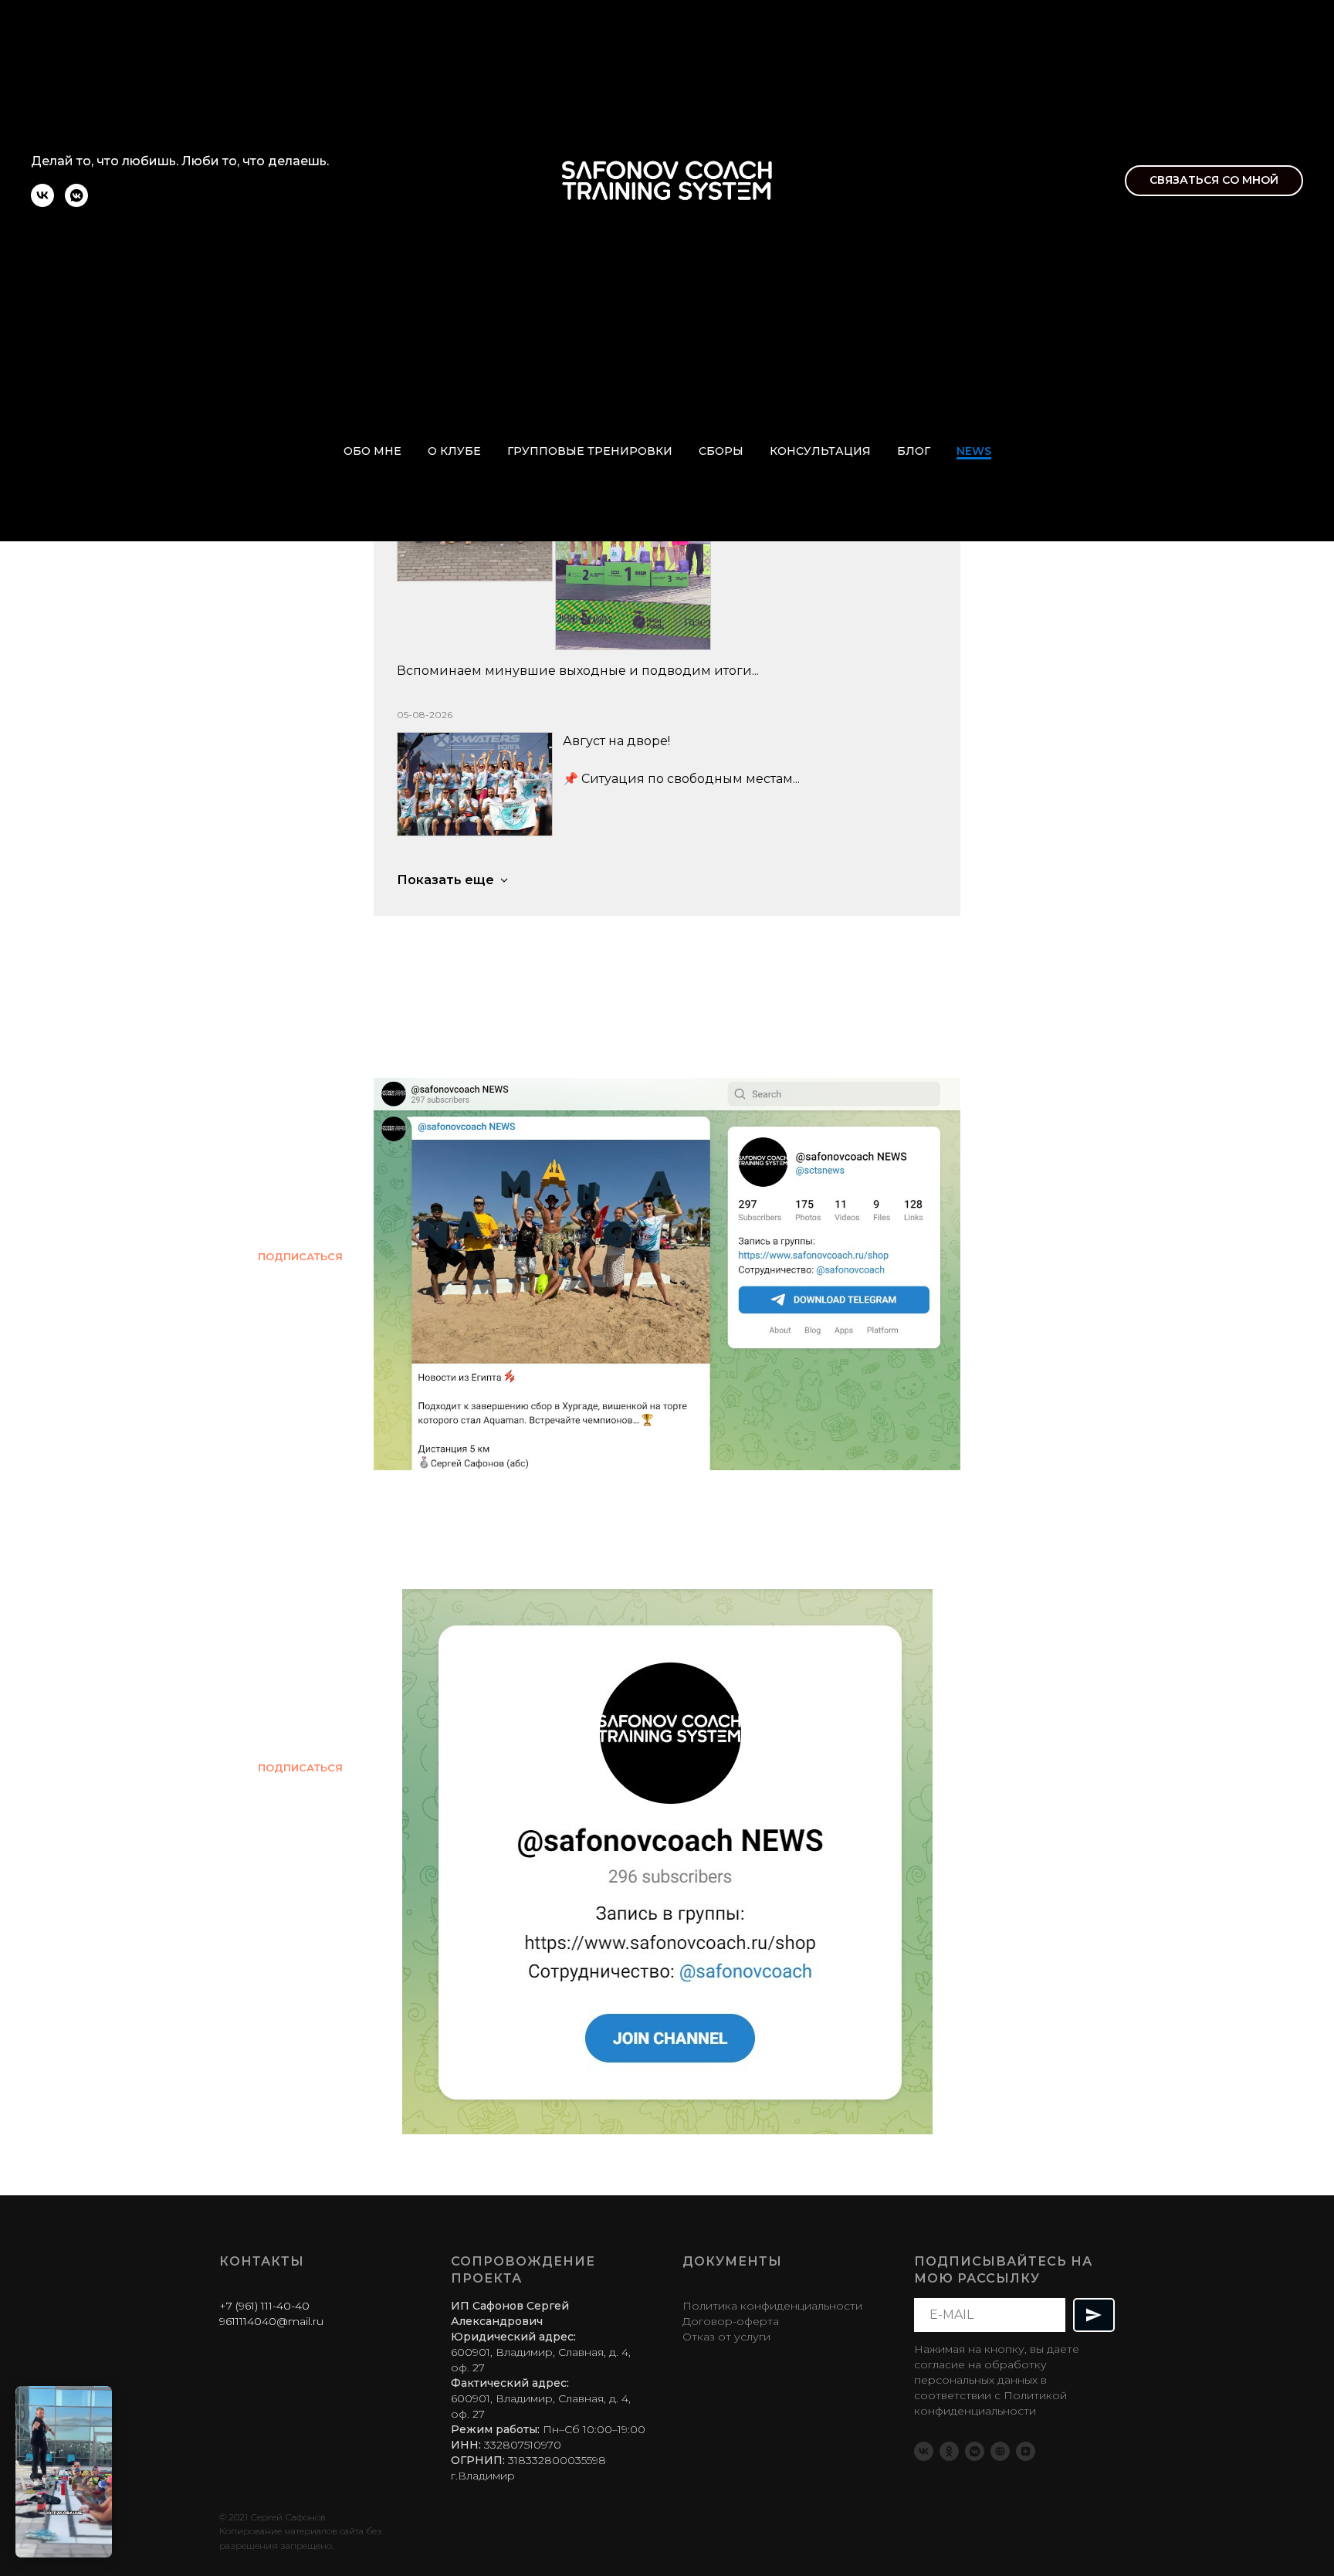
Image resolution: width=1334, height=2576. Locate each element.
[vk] (42, 203)
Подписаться (300, 1256)
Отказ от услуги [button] (726, 2337)
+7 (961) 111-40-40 (264, 2306)
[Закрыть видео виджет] (110, 2388)
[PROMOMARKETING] (1000, 2451)
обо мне (372, 451)
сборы (721, 451)
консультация (820, 451)
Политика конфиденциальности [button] (772, 2306)
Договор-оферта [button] (731, 2321)
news (974, 451)
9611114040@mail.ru (271, 2321)
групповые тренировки (590, 451)
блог (914, 451)
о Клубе (454, 451)
